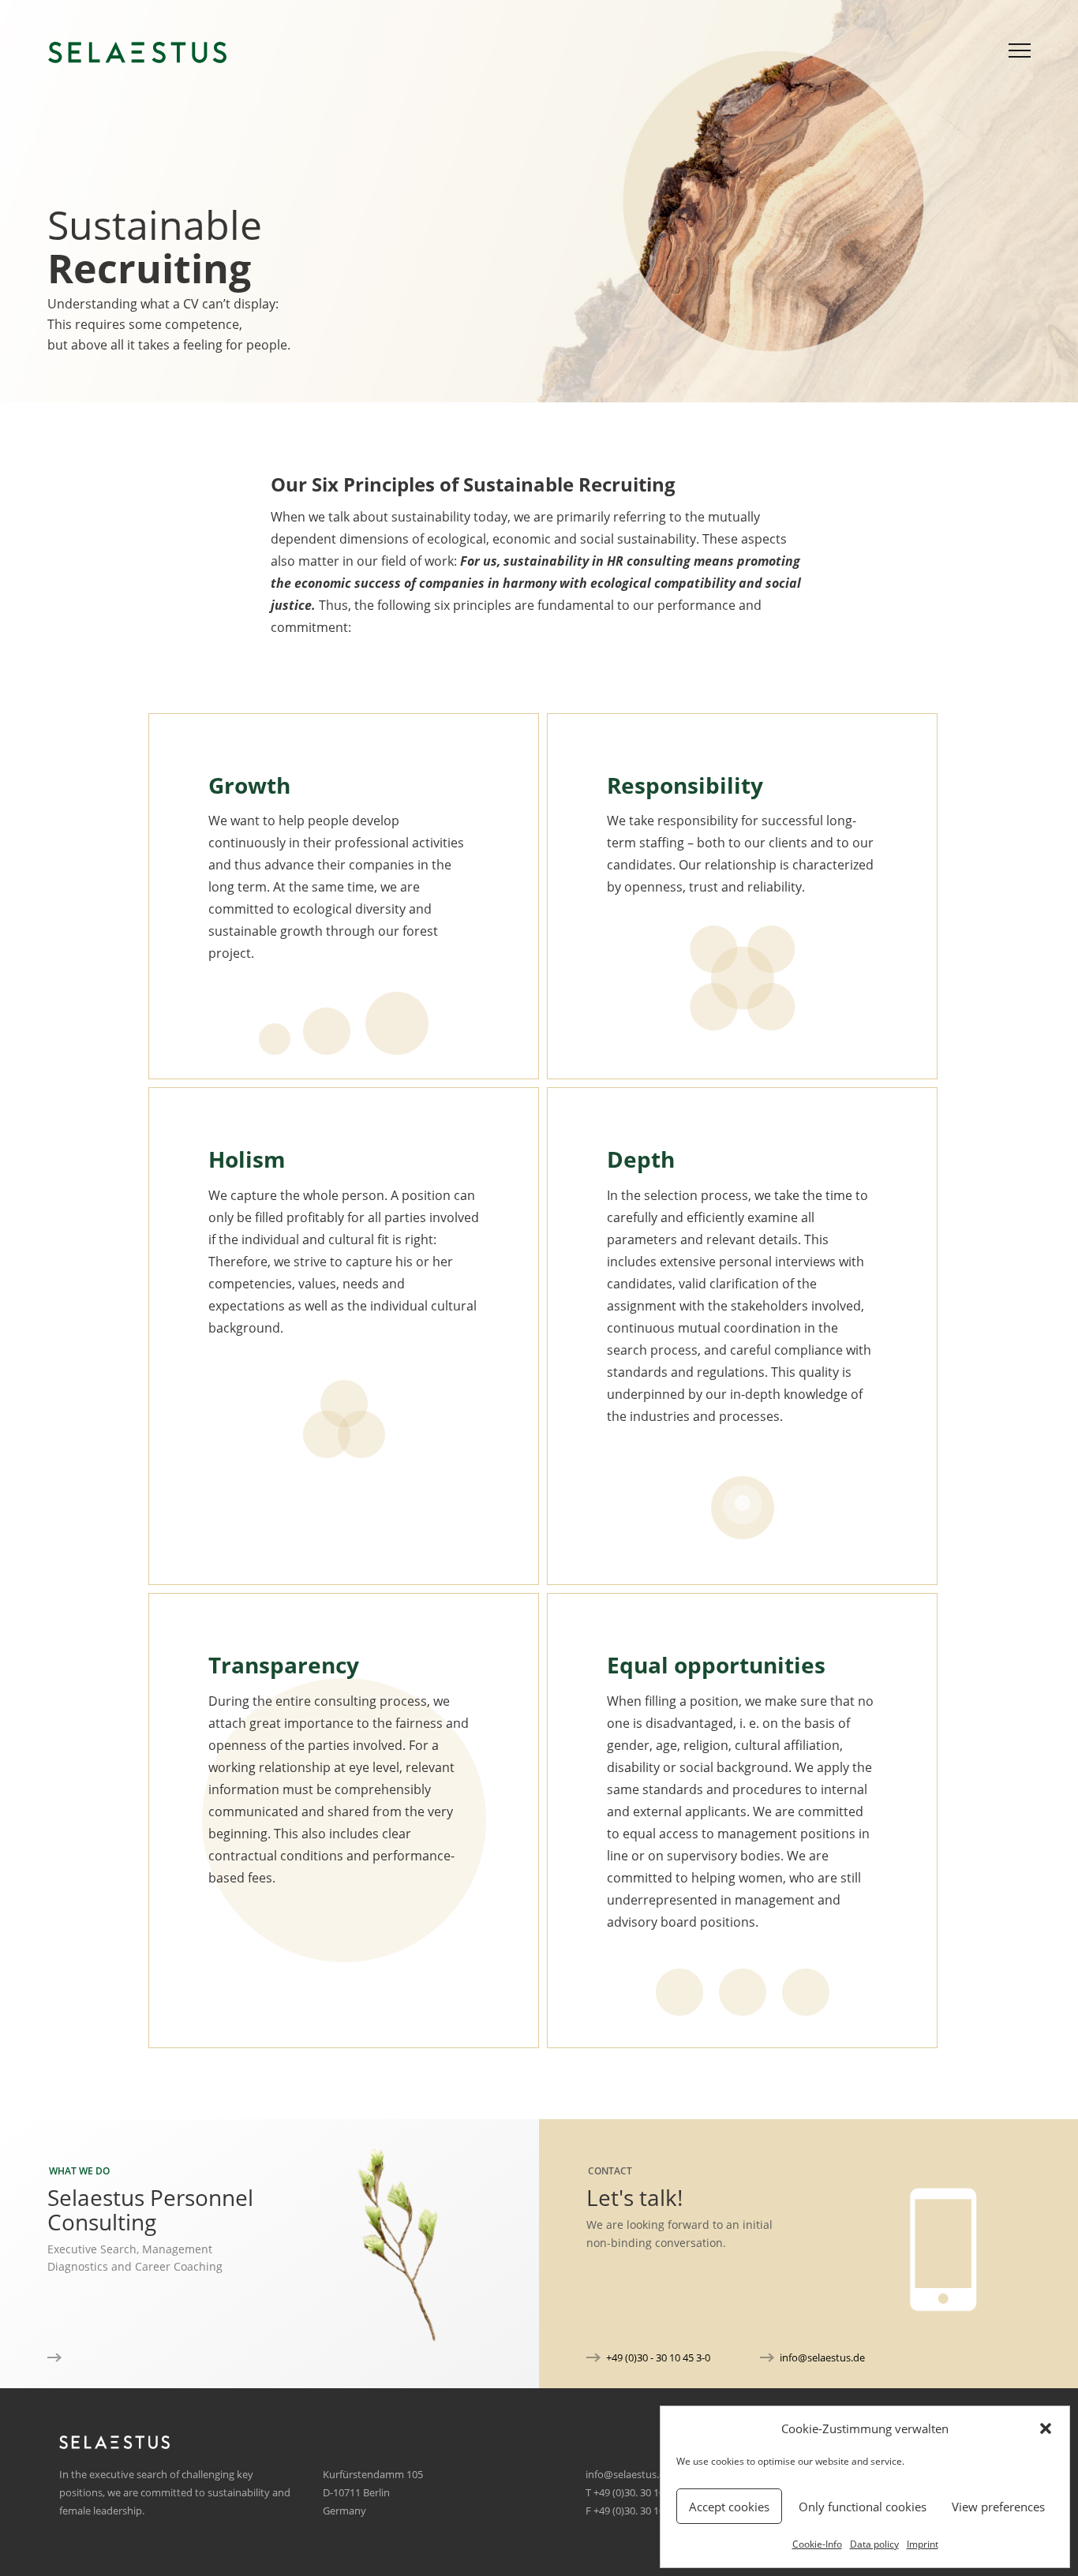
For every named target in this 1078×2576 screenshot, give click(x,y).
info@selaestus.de (822, 2357)
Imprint (923, 2544)
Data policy (874, 2544)
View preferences (998, 2507)
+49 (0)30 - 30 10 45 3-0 (658, 2357)
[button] (1046, 2428)
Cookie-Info (817, 2544)
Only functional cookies (863, 2507)
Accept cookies (729, 2507)
